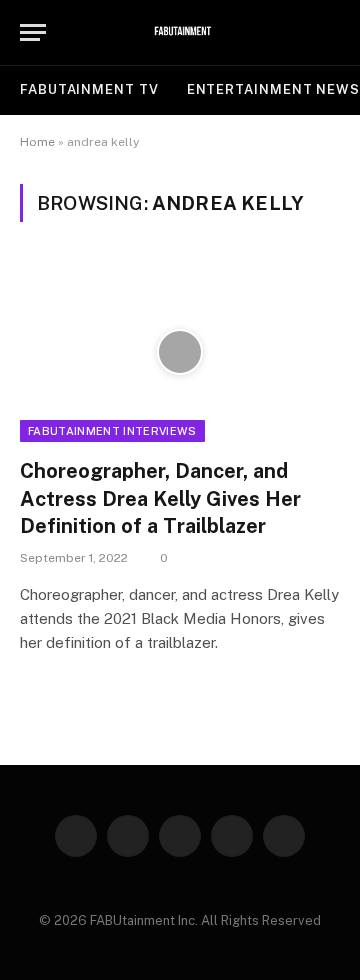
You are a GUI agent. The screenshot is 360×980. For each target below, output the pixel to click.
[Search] (331, 32)
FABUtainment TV (89, 89)
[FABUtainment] (180, 32)
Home (37, 142)
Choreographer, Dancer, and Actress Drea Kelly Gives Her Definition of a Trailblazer (160, 498)
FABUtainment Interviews (112, 431)
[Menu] (33, 32)
